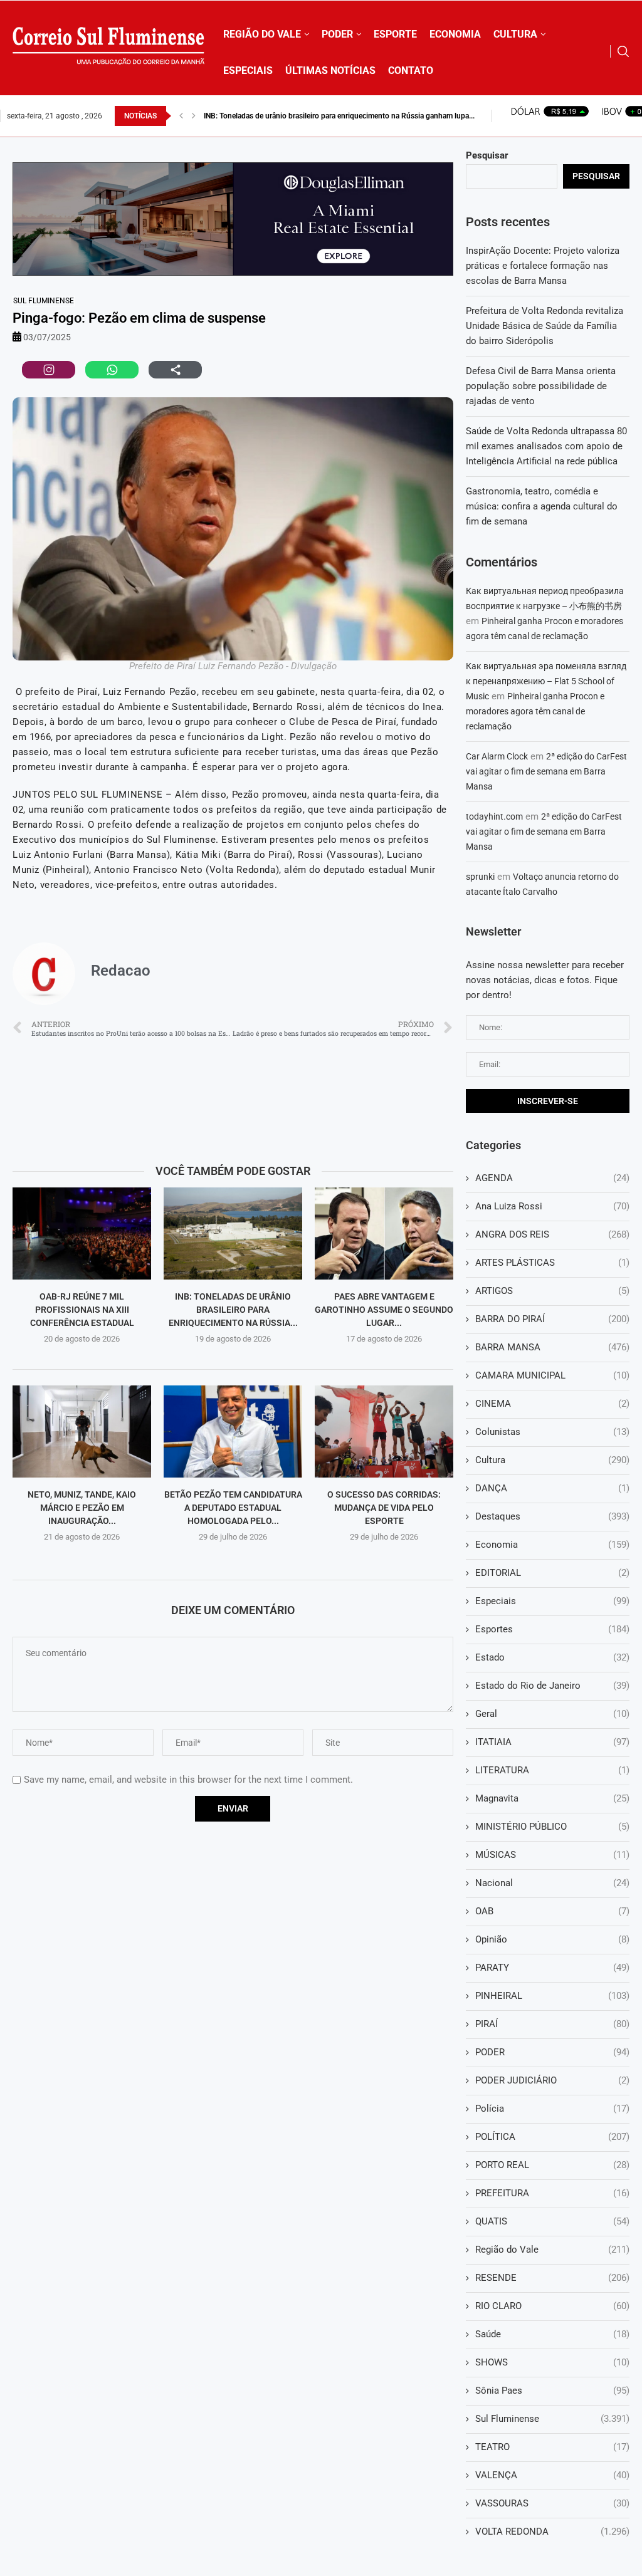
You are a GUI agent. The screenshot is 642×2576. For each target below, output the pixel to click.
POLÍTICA (552, 2137)
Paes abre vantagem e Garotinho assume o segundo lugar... (384, 1309)
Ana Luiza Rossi (552, 1206)
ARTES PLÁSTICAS (552, 1263)
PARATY (552, 1968)
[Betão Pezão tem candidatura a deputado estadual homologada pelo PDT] (233, 1431)
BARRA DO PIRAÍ (552, 1319)
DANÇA (552, 1488)
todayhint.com (494, 816)
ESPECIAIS (248, 70)
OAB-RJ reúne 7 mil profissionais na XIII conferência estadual (82, 1309)
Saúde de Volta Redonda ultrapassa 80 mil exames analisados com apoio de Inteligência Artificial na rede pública (546, 446)
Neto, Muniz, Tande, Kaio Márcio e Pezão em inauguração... (82, 1507)
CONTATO (411, 70)
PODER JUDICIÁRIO (552, 2080)
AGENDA (552, 1178)
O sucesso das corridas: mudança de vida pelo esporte (384, 1507)
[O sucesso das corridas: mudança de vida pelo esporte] (384, 1431)
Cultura (552, 1460)
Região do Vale (552, 2250)
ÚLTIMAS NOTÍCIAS (330, 70)
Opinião (552, 1939)
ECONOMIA (455, 34)
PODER (337, 34)
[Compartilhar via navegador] (175, 370)
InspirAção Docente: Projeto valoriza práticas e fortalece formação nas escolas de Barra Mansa (543, 266)
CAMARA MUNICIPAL (552, 1375)
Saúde (552, 2334)
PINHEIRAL (552, 1996)
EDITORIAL (552, 1573)
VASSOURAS (552, 2503)
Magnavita (552, 1798)
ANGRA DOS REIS (552, 1234)
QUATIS (552, 2221)
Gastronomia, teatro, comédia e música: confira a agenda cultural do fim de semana (542, 506)
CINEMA (552, 1404)
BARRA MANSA (552, 1347)
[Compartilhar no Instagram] (49, 370)
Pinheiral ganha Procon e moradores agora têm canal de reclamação (535, 711)
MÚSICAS (552, 1855)
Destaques (552, 1516)
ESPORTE (395, 34)
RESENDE (552, 2278)
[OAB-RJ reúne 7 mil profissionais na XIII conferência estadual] (82, 1233)
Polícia (552, 2109)
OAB (552, 1911)
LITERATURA (552, 1770)
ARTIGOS (552, 1291)
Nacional (552, 1883)
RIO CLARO (552, 2306)
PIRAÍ (552, 2024)
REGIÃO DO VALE (262, 34)
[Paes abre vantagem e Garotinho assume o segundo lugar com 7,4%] (384, 1233)
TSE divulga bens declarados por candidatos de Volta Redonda (308, 116)
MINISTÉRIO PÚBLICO (552, 1827)
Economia (552, 1545)
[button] (181, 116)
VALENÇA (552, 2475)
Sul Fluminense (44, 301)
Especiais (552, 1601)
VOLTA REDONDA (552, 2532)
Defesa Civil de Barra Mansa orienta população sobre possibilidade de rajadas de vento (541, 386)
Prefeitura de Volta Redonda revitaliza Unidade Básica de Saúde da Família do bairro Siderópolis (545, 326)
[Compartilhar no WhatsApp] (112, 370)
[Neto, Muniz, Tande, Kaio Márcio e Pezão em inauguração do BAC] (82, 1431)
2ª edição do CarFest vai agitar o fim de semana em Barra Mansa (546, 771)
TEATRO (552, 2447)
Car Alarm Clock (497, 756)
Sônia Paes (552, 2391)
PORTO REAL (552, 2165)
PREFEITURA (552, 2193)
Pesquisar (487, 155)
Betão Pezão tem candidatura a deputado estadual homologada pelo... (233, 1507)
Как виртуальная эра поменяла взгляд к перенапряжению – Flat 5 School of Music (546, 681)
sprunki (480, 877)
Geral (552, 1714)
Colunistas (552, 1432)
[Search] (623, 51)
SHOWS (552, 2362)
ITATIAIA (552, 1742)
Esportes (552, 1629)
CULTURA (515, 34)
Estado (552, 1657)
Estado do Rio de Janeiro (552, 1686)
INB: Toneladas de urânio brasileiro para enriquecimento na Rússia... (233, 1309)
